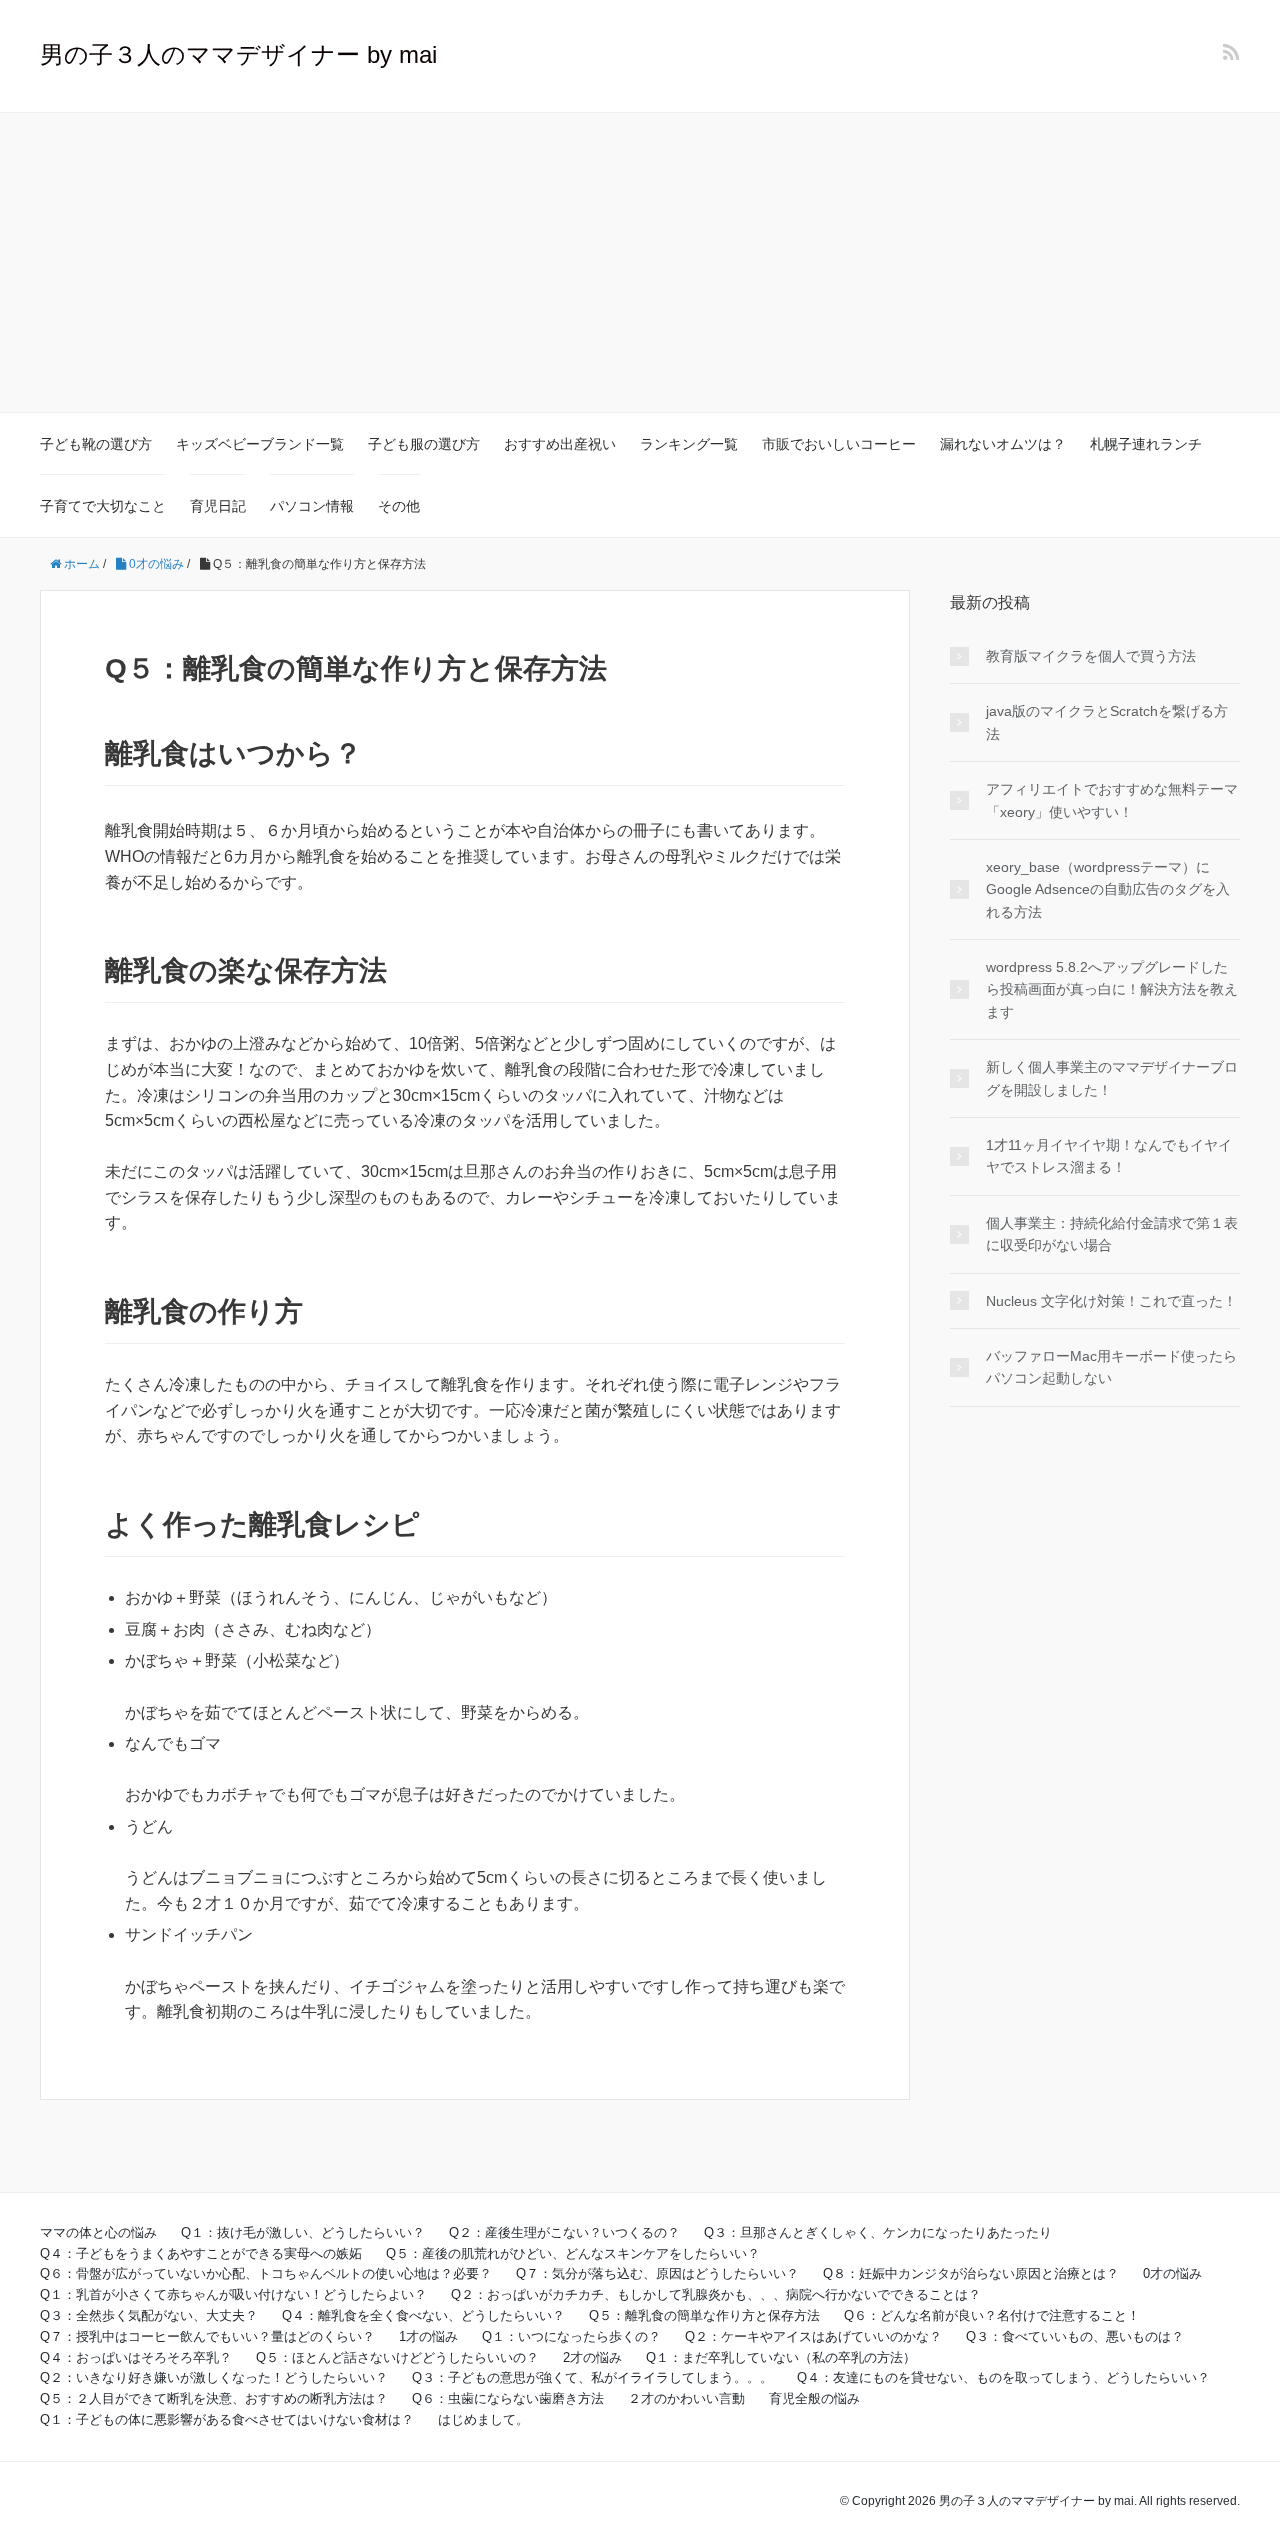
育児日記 (218, 506)
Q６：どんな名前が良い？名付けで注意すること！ (992, 2315)
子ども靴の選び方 (96, 444)
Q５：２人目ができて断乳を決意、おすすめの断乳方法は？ (214, 2398)
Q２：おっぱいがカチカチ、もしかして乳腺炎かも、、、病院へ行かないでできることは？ (716, 2294)
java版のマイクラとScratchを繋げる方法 (1107, 722)
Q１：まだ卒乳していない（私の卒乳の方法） (781, 2357)
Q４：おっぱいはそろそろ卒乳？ (136, 2357)
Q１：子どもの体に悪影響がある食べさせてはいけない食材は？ (227, 2419)
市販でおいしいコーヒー (839, 444)
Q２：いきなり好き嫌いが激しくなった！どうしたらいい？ (214, 2377)
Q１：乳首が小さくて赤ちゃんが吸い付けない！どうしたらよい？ (233, 2294)
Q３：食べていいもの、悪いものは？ (1075, 2336)
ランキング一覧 (689, 444)
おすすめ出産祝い (560, 444)
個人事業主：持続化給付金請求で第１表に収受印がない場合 (1112, 1234)
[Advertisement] (640, 263)
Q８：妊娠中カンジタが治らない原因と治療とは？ (971, 2273)
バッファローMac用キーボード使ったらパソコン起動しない (1111, 1367)
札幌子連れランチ (1146, 444)
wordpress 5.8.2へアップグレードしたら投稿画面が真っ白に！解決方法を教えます (1112, 989)
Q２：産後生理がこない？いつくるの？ (564, 2232)
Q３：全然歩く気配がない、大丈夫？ (149, 2315)
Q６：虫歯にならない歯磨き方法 (508, 2398)
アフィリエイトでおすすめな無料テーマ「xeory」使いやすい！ (1112, 800)
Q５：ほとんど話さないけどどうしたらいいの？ (397, 2357)
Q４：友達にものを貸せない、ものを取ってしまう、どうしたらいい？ (1003, 2377)
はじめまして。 (483, 2419)
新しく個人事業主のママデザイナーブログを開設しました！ (1112, 1078)
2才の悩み (592, 2357)
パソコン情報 (312, 506)
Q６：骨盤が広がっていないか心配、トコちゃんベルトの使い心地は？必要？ (266, 2273)
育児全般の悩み (814, 2398)
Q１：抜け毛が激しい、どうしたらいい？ (303, 2232)
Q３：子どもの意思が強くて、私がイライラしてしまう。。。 (592, 2377)
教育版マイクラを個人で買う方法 (1091, 656)
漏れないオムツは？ (1003, 444)
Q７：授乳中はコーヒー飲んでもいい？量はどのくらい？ (207, 2336)
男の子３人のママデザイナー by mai (238, 54)
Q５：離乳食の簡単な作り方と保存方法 (704, 2315)
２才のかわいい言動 (686, 2398)
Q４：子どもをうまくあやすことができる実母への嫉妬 (201, 2253)
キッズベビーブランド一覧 (260, 444)
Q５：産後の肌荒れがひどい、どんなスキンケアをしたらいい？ (573, 2253)
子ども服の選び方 (424, 444)
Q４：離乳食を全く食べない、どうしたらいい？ (423, 2315)
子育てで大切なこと (103, 506)
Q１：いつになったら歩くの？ (571, 2336)
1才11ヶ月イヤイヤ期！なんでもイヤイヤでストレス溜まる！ (1109, 1156)
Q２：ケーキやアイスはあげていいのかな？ (813, 2336)
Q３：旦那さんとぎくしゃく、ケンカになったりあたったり (878, 2232)
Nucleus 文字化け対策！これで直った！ (1111, 1301)
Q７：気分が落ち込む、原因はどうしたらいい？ (657, 2273)
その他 (399, 506)
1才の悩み (428, 2336)
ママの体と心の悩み (98, 2232)
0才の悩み (1172, 2273)
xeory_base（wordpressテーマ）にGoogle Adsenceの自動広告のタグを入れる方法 (1108, 889)
